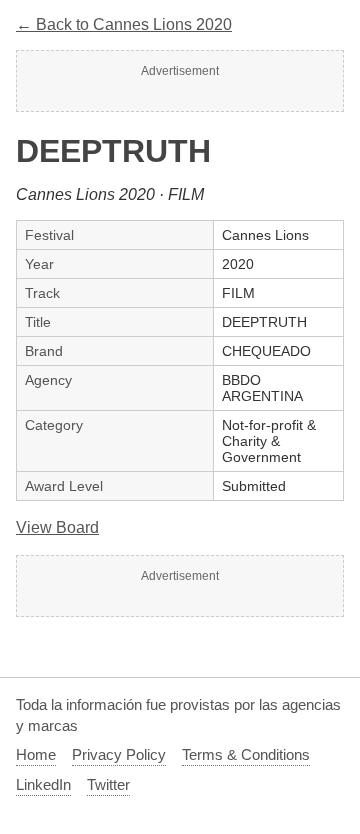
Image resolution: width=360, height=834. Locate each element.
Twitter (108, 784)
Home (36, 754)
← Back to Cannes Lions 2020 (124, 24)
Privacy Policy (119, 754)
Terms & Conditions (246, 754)
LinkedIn (43, 784)
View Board (57, 527)
